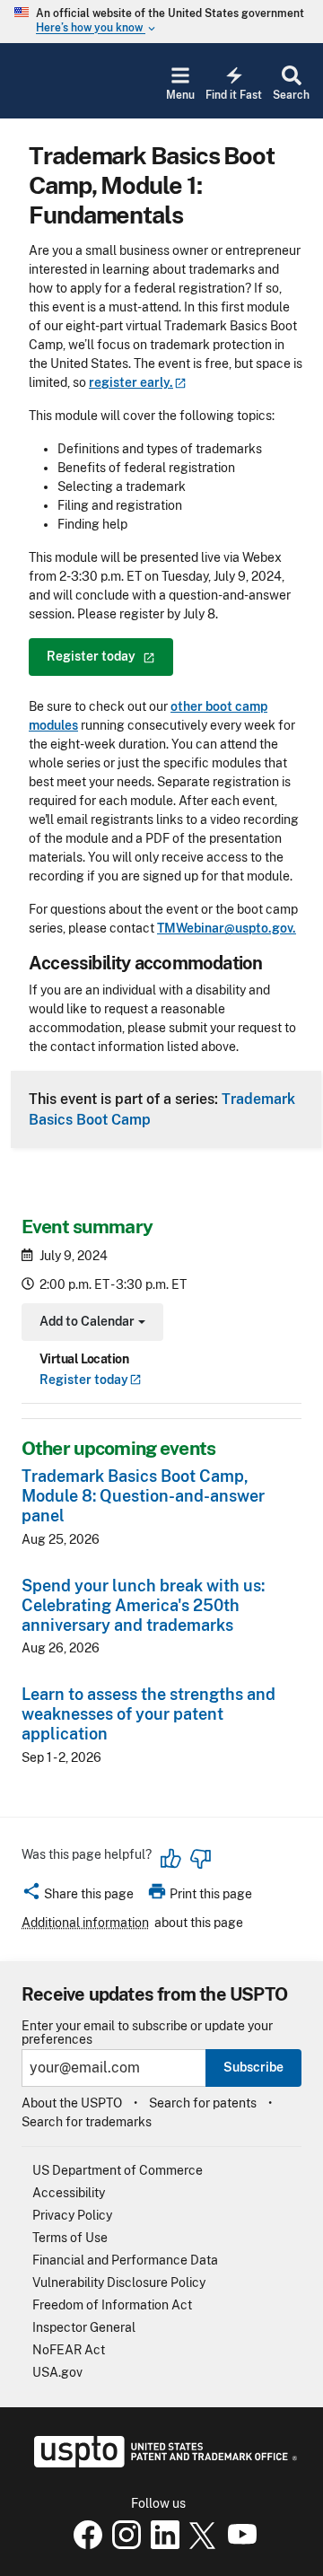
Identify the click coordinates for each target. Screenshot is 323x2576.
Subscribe (253, 2067)
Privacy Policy (72, 2215)
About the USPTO (72, 2103)
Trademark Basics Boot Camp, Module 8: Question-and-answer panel (143, 1496)
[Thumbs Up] (171, 1859)
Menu (180, 95)
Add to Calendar (90, 1323)
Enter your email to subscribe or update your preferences (147, 2033)
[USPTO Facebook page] (84, 2545)
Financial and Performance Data (125, 2260)
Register (84, 1380)
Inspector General (84, 2327)
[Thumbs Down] (200, 1859)
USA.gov (57, 2372)
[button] (78, 1897)
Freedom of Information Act (112, 2305)
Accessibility (69, 2193)
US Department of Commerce (118, 2170)
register (131, 382)
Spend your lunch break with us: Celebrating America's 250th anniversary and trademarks (143, 1605)
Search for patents (203, 2103)
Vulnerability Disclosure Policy (119, 2282)
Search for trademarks (87, 2122)
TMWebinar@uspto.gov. (227, 928)
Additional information (85, 1923)
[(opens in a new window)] (123, 2545)
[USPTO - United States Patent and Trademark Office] (162, 2463)
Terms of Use (70, 2238)
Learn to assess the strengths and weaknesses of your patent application (148, 1714)
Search (291, 95)
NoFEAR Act (69, 2350)
